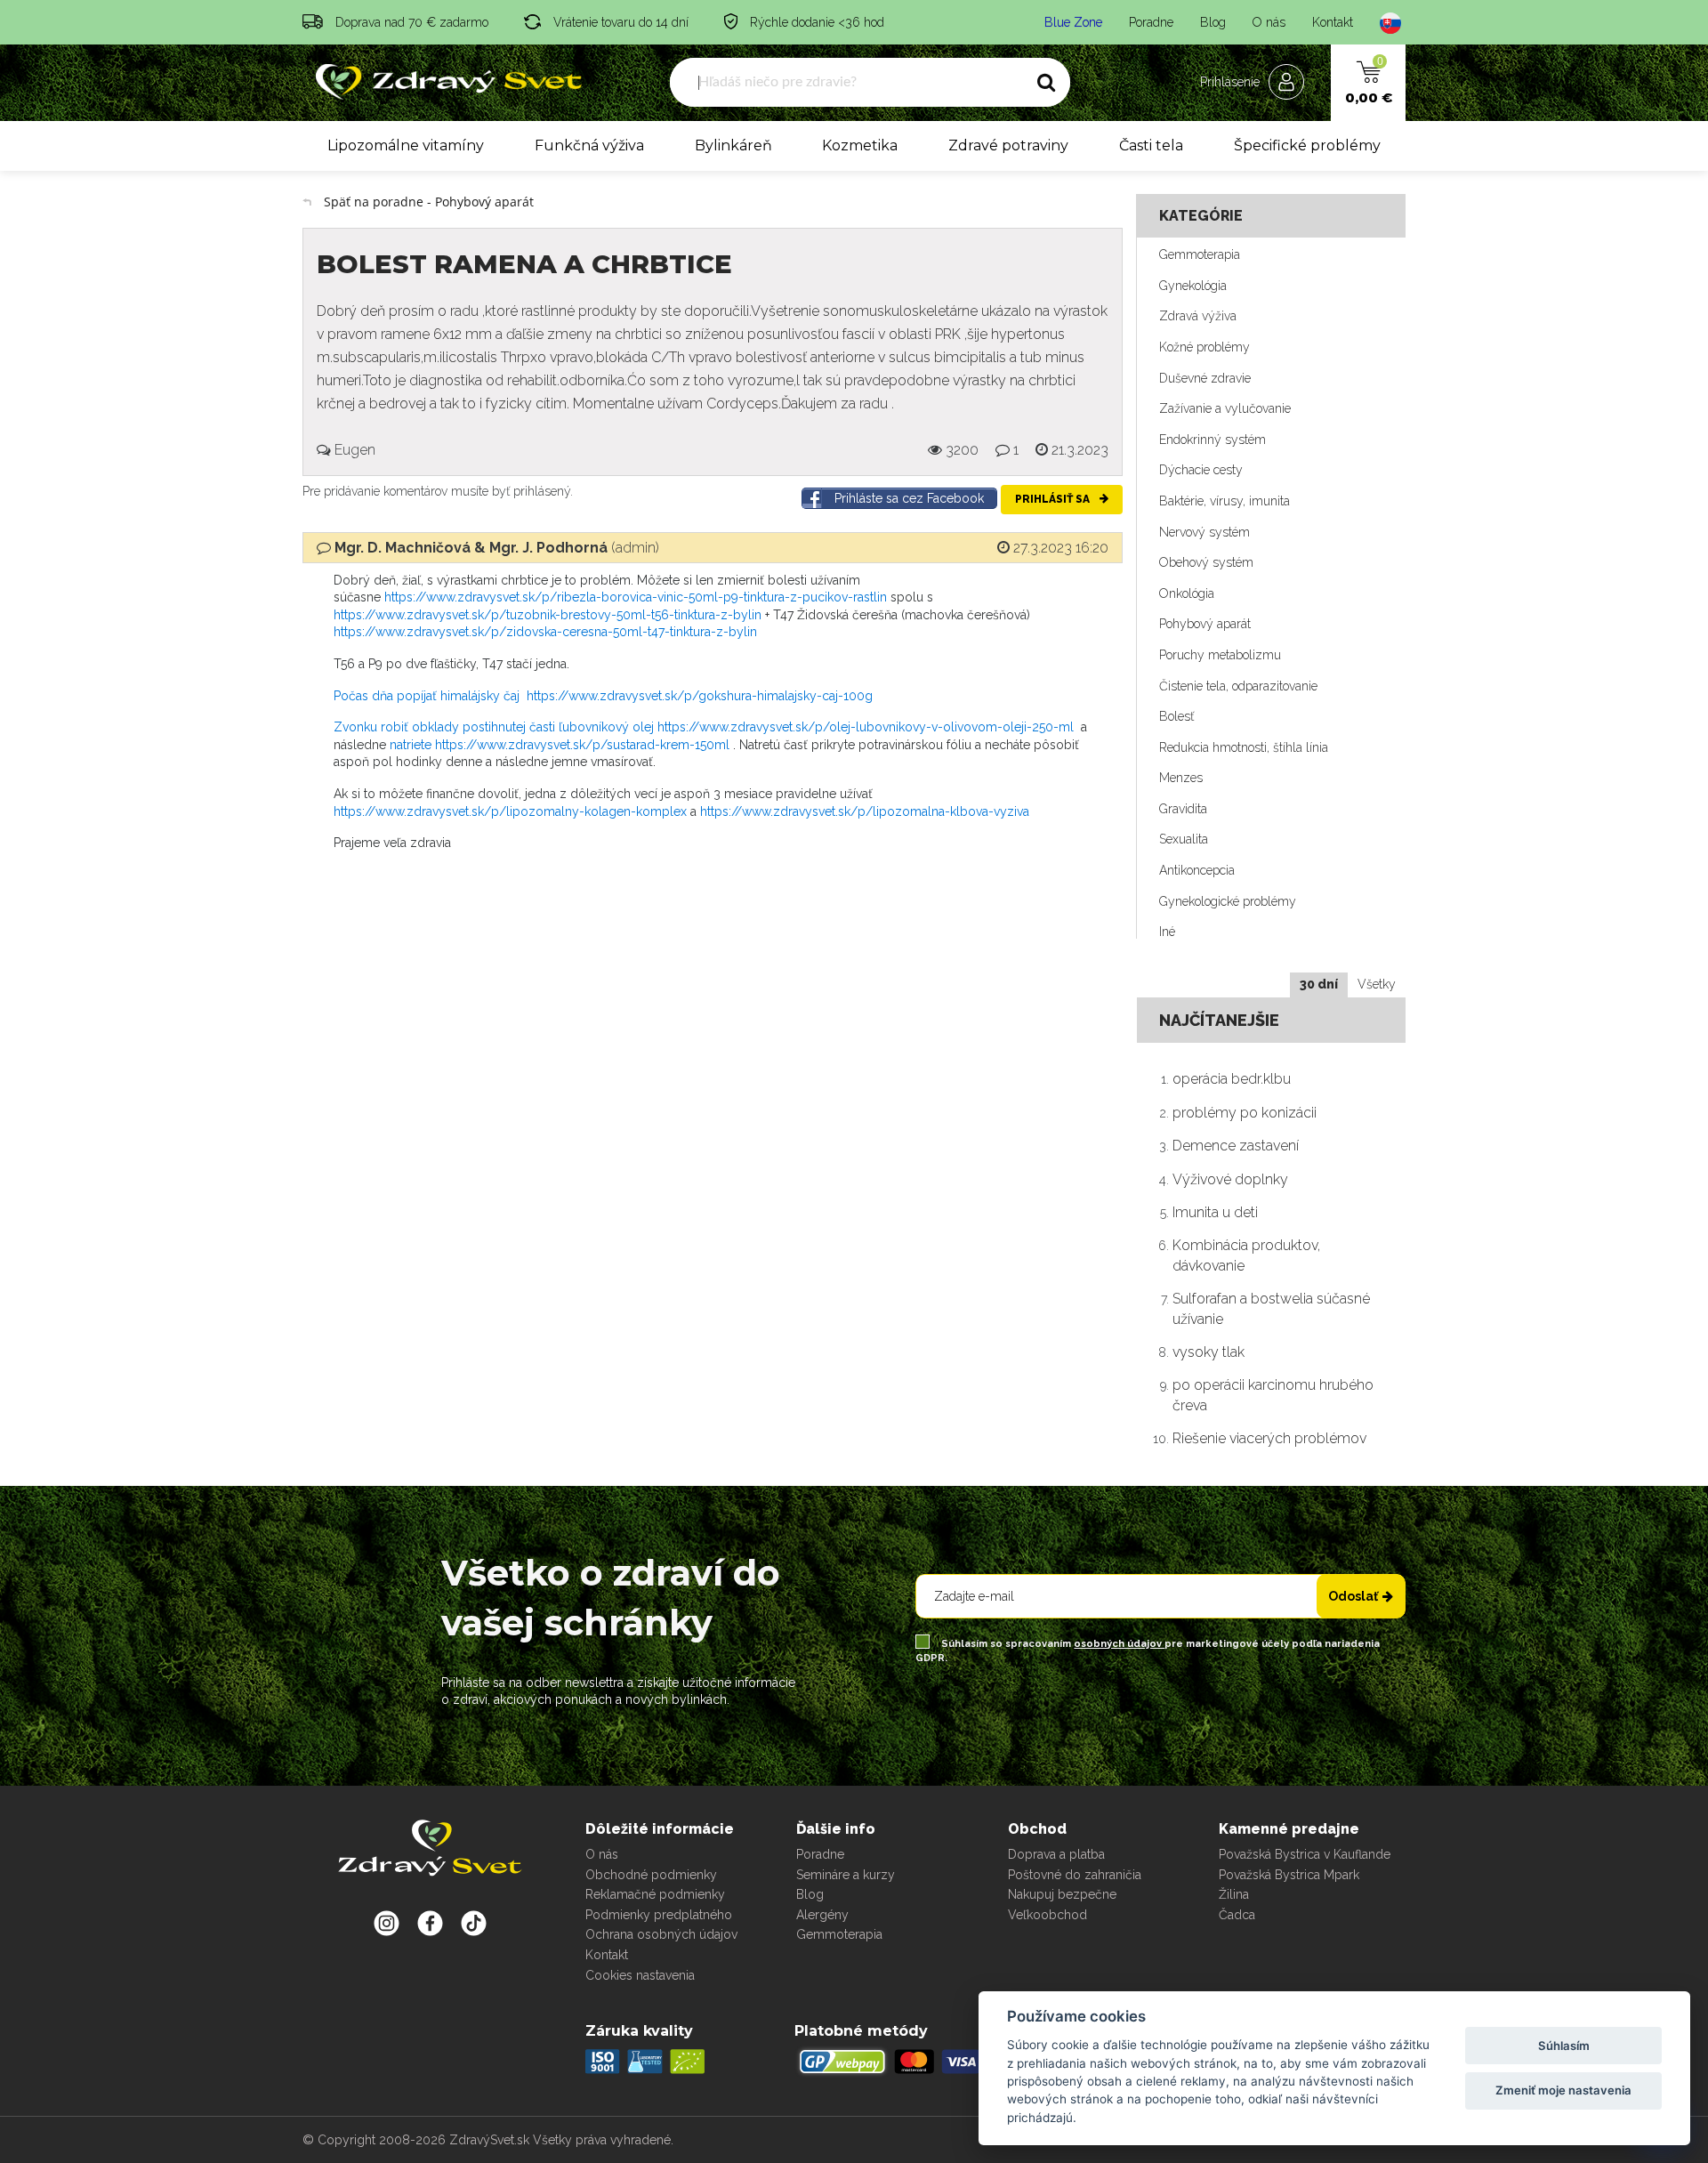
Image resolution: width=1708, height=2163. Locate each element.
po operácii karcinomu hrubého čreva (1273, 1395)
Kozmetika (860, 145)
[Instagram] (387, 1923)
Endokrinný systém (1213, 440)
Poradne (1151, 22)
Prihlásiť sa (1054, 499)
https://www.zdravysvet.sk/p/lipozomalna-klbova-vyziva (865, 811)
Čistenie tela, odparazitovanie (1238, 686)
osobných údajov (1119, 1644)
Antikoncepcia (1197, 870)
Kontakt (1333, 22)
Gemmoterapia (1200, 254)
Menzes (1181, 778)
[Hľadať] (1046, 83)
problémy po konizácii (1245, 1113)
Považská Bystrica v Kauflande (1305, 1854)
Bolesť (1176, 716)
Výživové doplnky (1230, 1179)
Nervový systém (1204, 532)
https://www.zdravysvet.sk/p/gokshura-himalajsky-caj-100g (700, 696)
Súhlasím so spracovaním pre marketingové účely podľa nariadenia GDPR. (1148, 1651)
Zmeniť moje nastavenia (1563, 2090)
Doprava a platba (1056, 1854)
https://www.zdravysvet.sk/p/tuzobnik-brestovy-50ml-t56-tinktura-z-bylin (548, 615)
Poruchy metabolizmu (1220, 655)
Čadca (1237, 1915)
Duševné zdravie (1205, 378)
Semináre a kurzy (846, 1875)
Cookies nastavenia (640, 1975)
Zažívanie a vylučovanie (1225, 408)
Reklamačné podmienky (655, 1894)
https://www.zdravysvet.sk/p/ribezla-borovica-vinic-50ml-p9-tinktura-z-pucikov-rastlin (636, 597)
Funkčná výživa (589, 145)
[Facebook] (474, 1923)
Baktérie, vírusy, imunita (1225, 501)
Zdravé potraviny (1008, 145)
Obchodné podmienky (651, 1875)
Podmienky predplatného (659, 1915)
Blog (1213, 22)
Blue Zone (1073, 22)
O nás (1269, 22)
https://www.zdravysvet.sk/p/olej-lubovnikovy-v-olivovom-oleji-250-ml (866, 727)
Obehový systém (1206, 562)
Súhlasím (1564, 2046)
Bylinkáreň (733, 145)
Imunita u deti (1215, 1212)
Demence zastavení (1236, 1146)
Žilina (1234, 1894)
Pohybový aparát (1205, 624)
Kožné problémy (1204, 347)
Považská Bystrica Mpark (1289, 1875)
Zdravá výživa (1198, 316)
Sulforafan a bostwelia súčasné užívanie (1271, 1308)
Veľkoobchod (1047, 1915)
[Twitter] (430, 1923)
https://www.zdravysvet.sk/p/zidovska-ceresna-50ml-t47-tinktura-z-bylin (545, 632)
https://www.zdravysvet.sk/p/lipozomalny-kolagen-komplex (510, 811)
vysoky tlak (1208, 1352)
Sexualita (1184, 839)
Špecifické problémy (1307, 145)
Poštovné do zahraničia (1075, 1875)
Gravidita (1183, 809)
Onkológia (1187, 593)
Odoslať (1353, 1596)
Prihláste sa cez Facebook (909, 498)
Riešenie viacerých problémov (1269, 1438)
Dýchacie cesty (1201, 470)
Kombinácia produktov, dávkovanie (1246, 1255)
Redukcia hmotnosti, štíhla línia (1244, 747)
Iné (1167, 932)
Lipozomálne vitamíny (406, 145)
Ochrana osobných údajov (661, 1934)
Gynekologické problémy (1228, 901)
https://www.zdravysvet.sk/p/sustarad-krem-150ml (582, 745)
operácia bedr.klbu (1232, 1079)
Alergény (822, 1915)
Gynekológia (1193, 286)
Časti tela (1151, 145)
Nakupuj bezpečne (1062, 1894)
